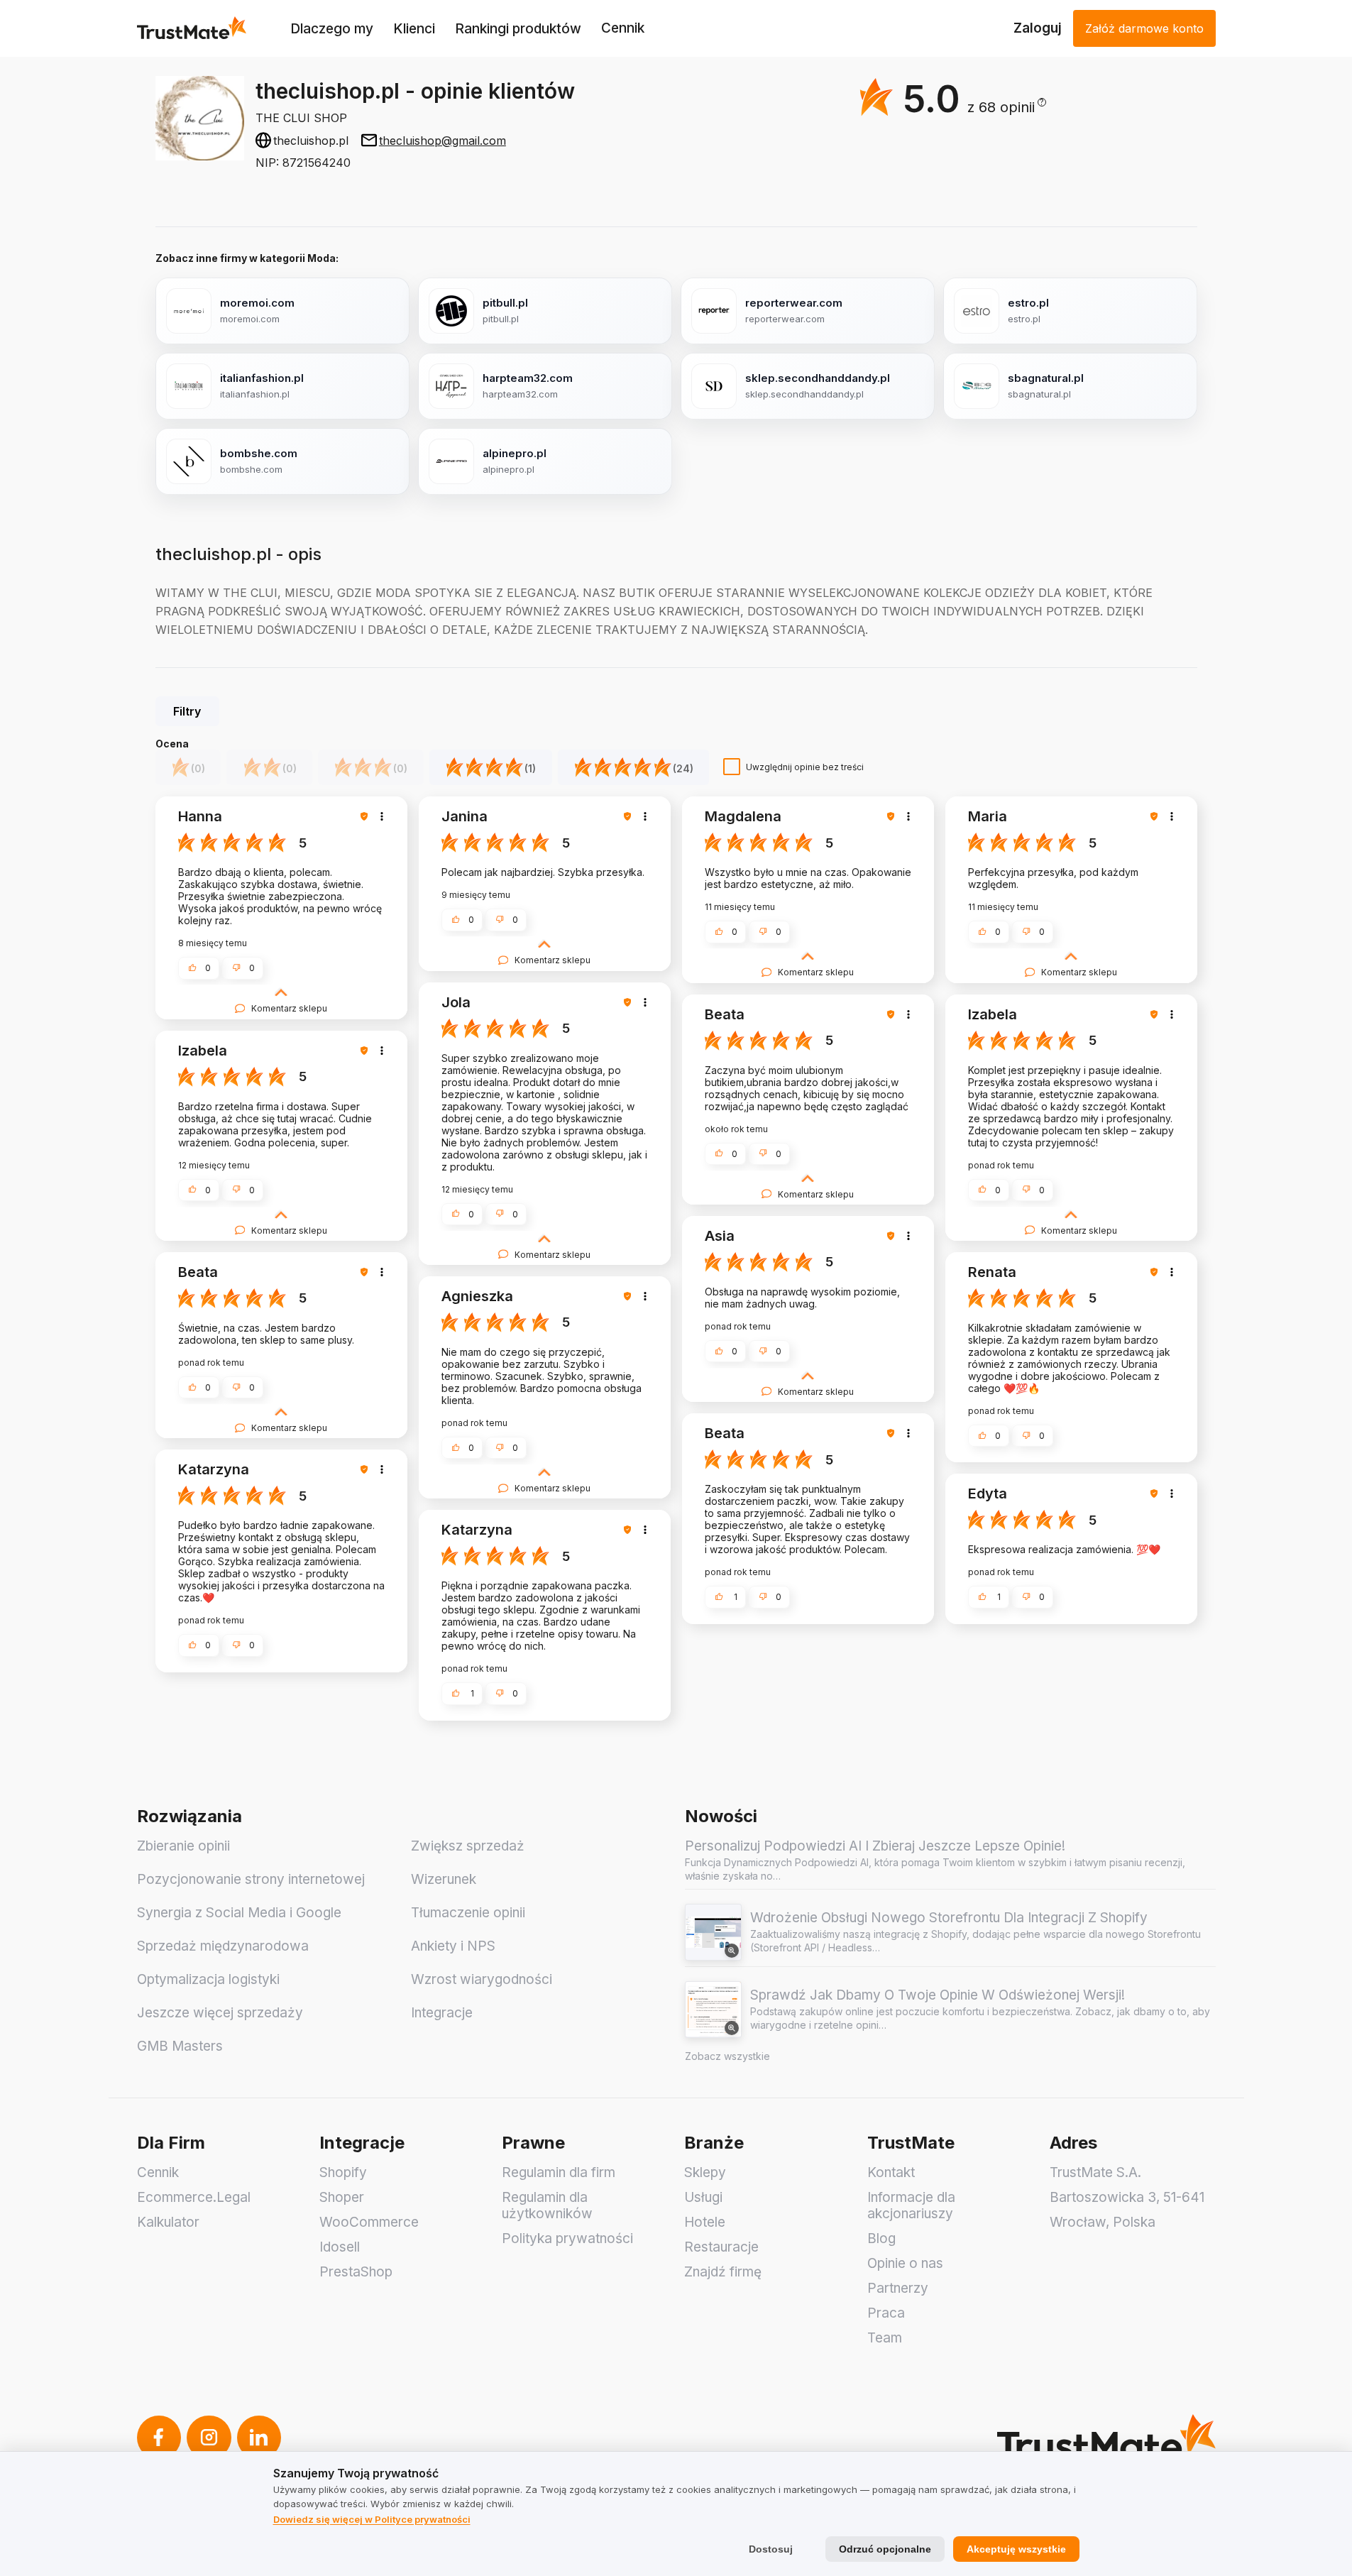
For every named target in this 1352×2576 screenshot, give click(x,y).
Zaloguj (1038, 28)
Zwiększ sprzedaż (468, 1846)
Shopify (343, 2172)
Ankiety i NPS (453, 1946)
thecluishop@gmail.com (443, 141)
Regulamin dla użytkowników (547, 2205)
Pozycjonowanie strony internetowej (251, 1879)
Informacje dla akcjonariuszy (911, 2205)
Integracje (442, 2013)
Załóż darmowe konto (1144, 28)
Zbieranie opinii (183, 1846)
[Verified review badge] (366, 816)
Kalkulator (168, 2222)
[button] (1007, 108)
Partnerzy (898, 2288)
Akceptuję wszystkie (1016, 2549)
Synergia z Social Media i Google (239, 1913)
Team (885, 2338)
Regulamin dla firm (559, 2172)
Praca (886, 2313)
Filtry (187, 711)
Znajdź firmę (723, 2272)
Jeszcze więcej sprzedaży (220, 2013)
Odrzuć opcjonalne (885, 2549)
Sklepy (705, 2172)
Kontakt (891, 2172)
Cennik (623, 28)
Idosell (340, 2247)
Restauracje (721, 2247)
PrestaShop (356, 2272)
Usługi (703, 2197)
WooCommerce (369, 2222)
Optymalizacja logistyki (208, 1979)
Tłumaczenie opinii (468, 1913)
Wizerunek (444, 1879)
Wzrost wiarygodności (482, 1979)
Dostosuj (771, 2549)
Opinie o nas (905, 2263)
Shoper (342, 2197)
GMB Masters (180, 2046)
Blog (881, 2238)
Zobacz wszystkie (727, 2056)
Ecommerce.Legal (194, 2197)
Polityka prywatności (567, 2238)
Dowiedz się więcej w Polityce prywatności (372, 2519)
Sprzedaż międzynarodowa (223, 1946)
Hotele (705, 2222)
